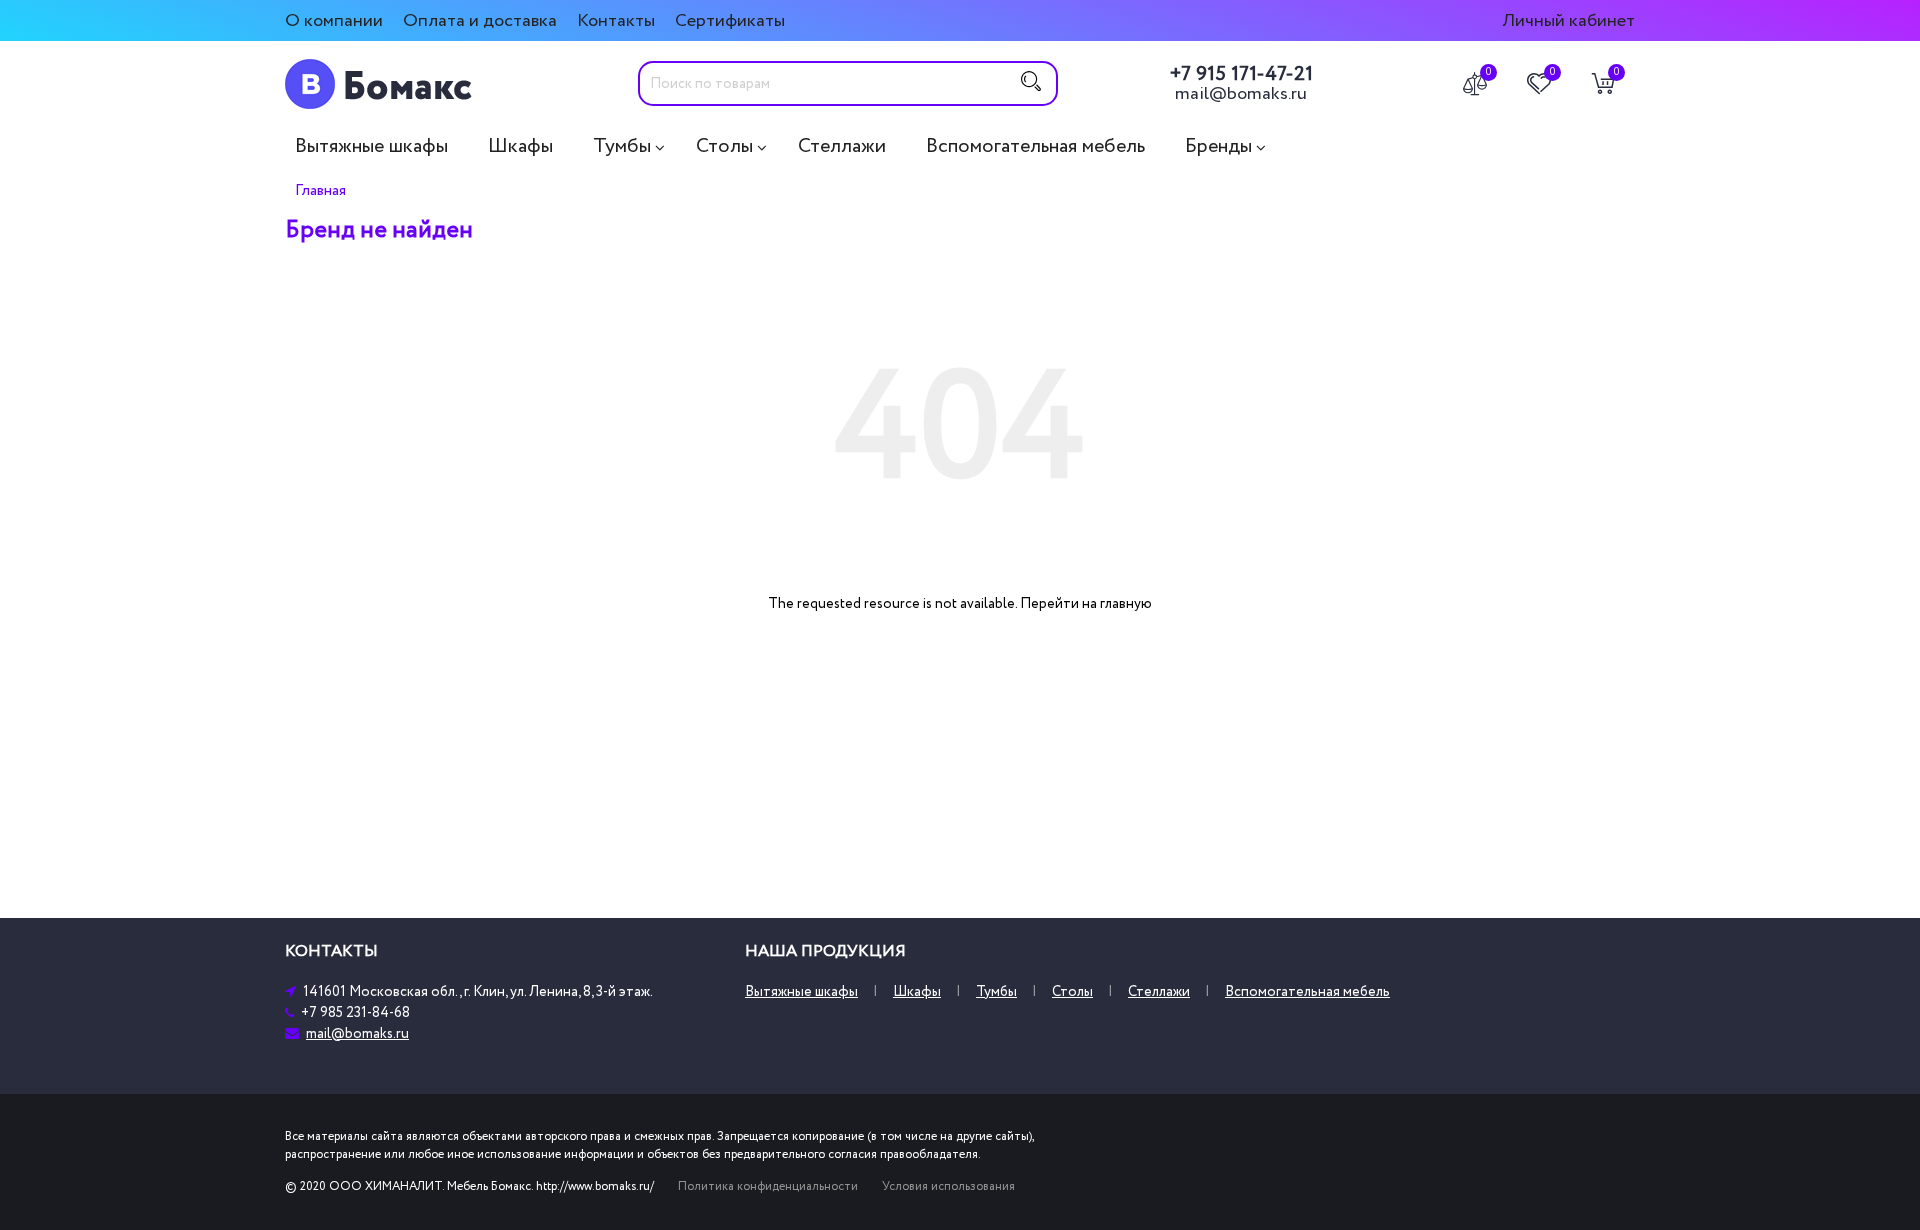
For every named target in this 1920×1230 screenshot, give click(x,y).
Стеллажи (842, 146)
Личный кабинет (1568, 20)
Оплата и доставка (480, 20)
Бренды (1218, 146)
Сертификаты (730, 20)
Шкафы (520, 146)
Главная (320, 190)
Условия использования (948, 1186)
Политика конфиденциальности (768, 1186)
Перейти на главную (1086, 603)
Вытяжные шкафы (371, 146)
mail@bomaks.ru (1241, 94)
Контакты (616, 20)
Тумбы (622, 146)
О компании (334, 20)
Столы (724, 146)
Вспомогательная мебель (1035, 146)
